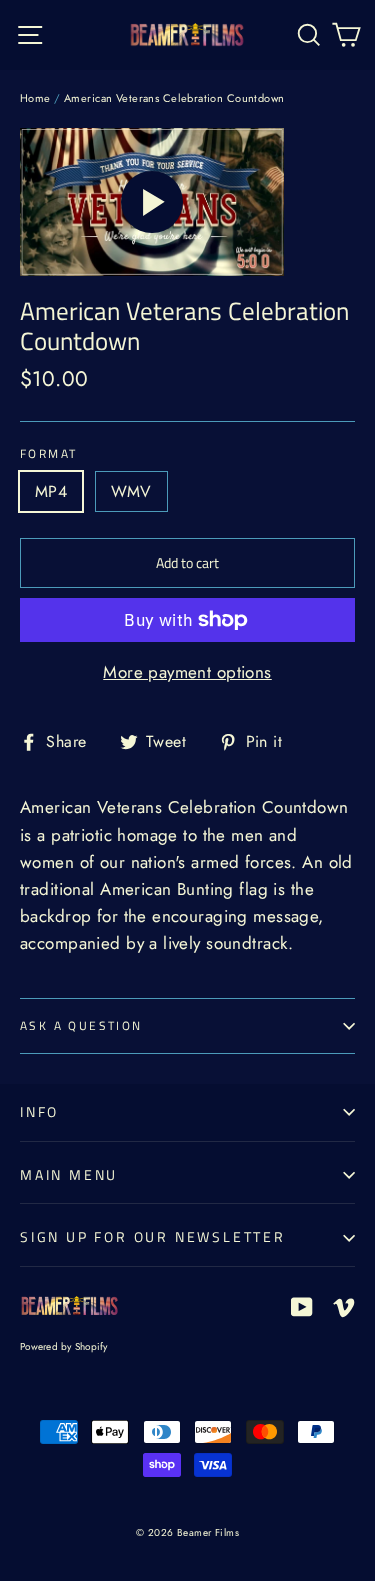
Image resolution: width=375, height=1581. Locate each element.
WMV (131, 491)
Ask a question (81, 1025)
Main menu (69, 1174)
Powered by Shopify (64, 1346)
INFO (39, 1111)
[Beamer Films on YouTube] (302, 1305)
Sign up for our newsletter (153, 1236)
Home (35, 98)
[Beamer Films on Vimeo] (344, 1305)
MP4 (51, 491)
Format (48, 454)
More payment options (187, 672)
